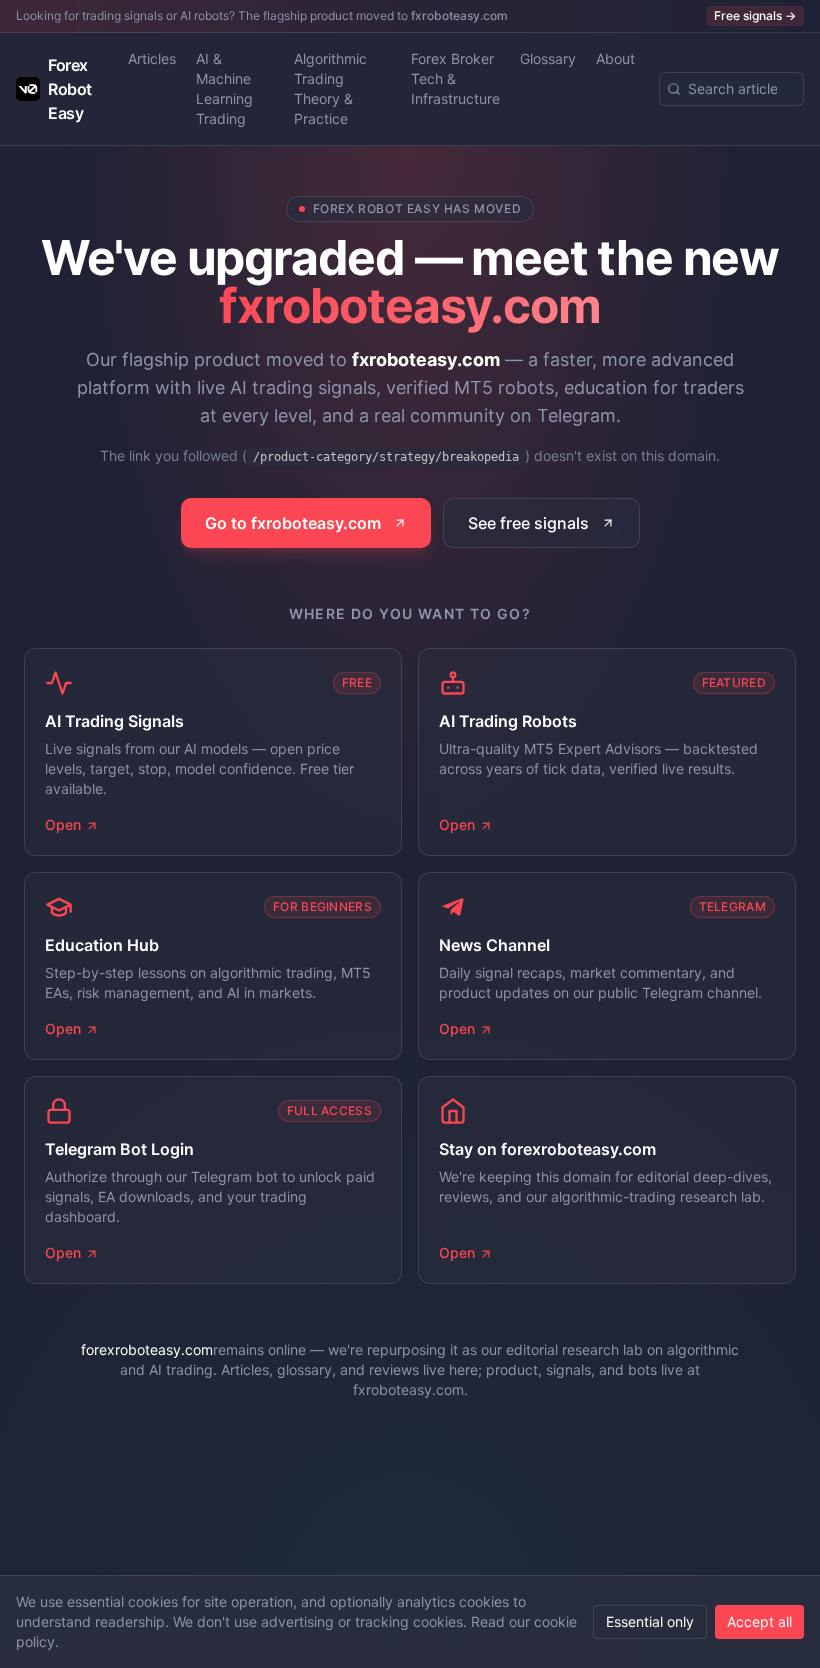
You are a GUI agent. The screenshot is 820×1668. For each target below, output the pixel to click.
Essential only (650, 1621)
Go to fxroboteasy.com (293, 523)
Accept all (759, 1621)
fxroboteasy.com (459, 15)
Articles (152, 58)
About (615, 58)
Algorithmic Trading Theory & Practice (330, 88)
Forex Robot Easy (70, 89)
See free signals (528, 523)
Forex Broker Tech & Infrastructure (455, 78)
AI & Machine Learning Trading (224, 88)
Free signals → (755, 15)
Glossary (548, 58)
